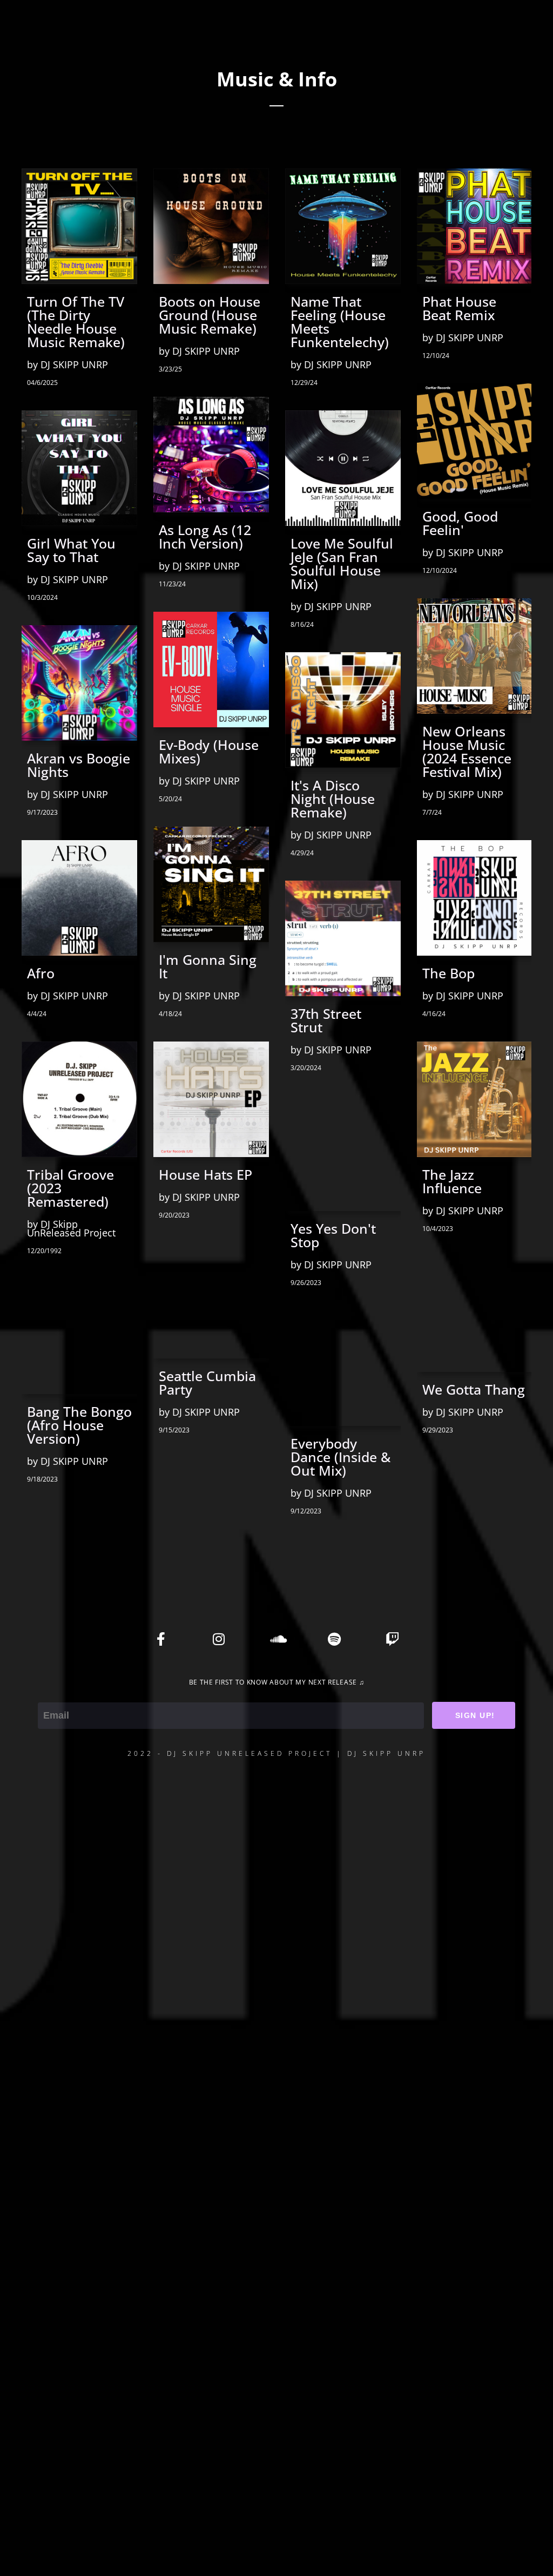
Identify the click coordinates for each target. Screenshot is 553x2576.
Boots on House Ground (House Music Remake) (210, 315)
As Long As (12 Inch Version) (205, 537)
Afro (41, 973)
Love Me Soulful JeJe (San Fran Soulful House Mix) (342, 564)
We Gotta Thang (474, 1390)
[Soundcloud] (276, 1639)
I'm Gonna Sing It (208, 966)
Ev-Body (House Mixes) (209, 752)
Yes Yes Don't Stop (333, 1235)
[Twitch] (392, 1639)
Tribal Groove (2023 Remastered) (70, 1188)
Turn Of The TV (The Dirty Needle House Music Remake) (76, 322)
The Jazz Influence (452, 1181)
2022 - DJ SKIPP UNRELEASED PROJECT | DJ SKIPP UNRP (276, 1753)
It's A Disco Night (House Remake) (333, 799)
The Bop (449, 973)
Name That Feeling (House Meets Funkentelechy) (340, 322)
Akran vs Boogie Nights (79, 765)
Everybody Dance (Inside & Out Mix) (340, 1457)
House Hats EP (205, 1175)
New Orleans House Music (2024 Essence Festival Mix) (467, 752)
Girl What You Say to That (71, 550)
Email (50, 1695)
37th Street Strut (326, 1020)
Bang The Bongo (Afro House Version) (79, 1425)
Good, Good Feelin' (460, 523)
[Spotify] (334, 1639)
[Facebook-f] (161, 1639)
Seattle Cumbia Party (207, 1383)
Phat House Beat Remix (459, 308)
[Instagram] (219, 1639)
